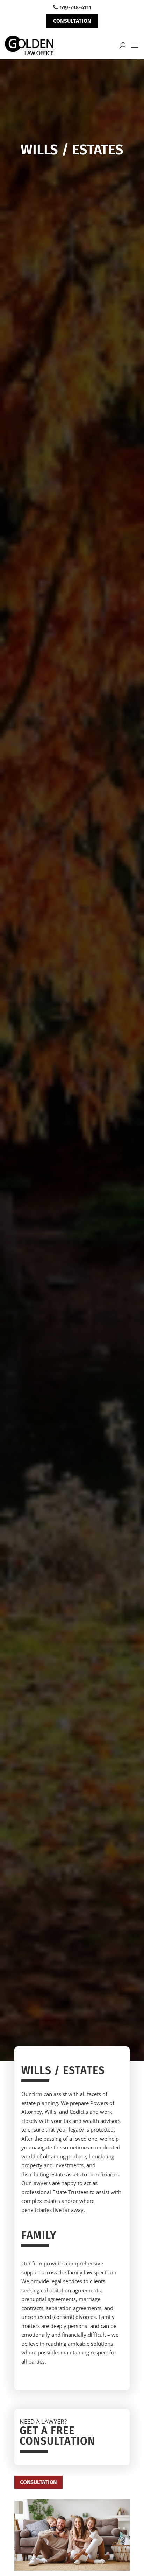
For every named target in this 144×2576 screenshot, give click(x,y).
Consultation (72, 21)
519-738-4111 (75, 8)
